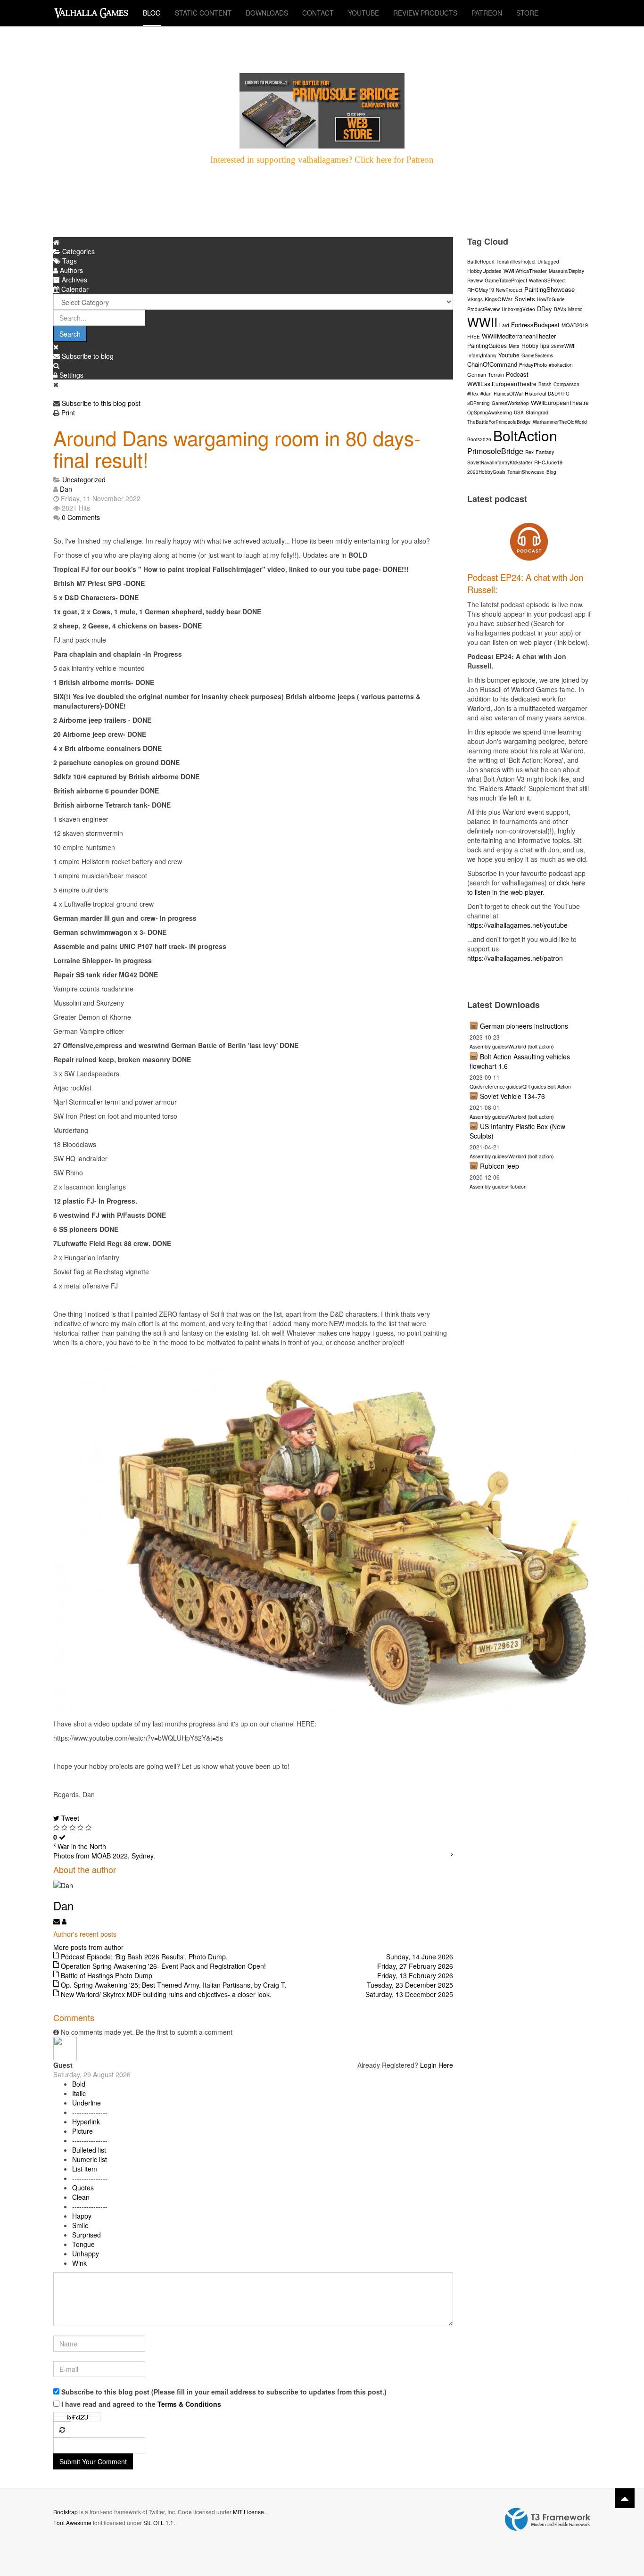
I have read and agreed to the (141, 2404)
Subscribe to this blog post (101, 403)
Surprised (87, 2235)
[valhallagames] (91, 13)
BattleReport (481, 262)
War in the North (82, 1846)
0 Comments (81, 517)
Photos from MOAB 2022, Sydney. (104, 1856)
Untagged (548, 262)
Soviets (525, 299)
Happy (82, 2216)
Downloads (267, 13)
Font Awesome (72, 2522)
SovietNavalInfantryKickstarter (500, 462)
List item (85, 2169)
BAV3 (560, 309)
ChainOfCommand (492, 364)
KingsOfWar (499, 299)
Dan (66, 489)
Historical (535, 393)
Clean (81, 2197)
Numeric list (90, 2159)
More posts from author (88, 1947)
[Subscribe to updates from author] (58, 1921)
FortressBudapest (535, 325)
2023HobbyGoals (486, 472)
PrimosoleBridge (495, 451)
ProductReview (483, 309)
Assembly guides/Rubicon (498, 1186)
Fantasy (545, 452)
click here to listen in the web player (526, 887)
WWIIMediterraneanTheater (519, 336)
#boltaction (561, 365)
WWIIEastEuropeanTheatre (502, 384)
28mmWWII (563, 346)
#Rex (473, 394)
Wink (79, 2263)
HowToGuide (551, 299)
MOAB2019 (575, 325)
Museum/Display (566, 271)
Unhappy (86, 2254)
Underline (87, 2103)
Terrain (496, 374)
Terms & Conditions (189, 2404)
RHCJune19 (548, 462)
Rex (529, 452)
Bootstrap (66, 2512)
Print (68, 413)
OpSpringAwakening (490, 413)
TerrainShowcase (526, 472)
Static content (203, 13)
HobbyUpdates (484, 271)
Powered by (548, 2519)
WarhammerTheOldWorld (560, 422)
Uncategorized (84, 479)
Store (527, 13)
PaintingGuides (487, 345)
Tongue (83, 2244)
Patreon (487, 13)
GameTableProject (506, 280)
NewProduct (509, 290)
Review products (425, 13)
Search (70, 334)
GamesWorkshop (510, 403)
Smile (80, 2225)
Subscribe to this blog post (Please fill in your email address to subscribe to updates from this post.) (224, 2392)
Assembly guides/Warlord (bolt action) (512, 1046)
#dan (486, 394)
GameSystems (537, 355)
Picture (83, 2131)
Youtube (509, 355)
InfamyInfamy (482, 355)
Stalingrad (537, 412)
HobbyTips (535, 345)
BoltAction (525, 435)
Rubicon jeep (500, 1166)
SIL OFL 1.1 (158, 2522)
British (545, 384)
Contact (318, 13)
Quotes (83, 2188)
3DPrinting (479, 403)
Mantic (575, 309)
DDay (545, 309)
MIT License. (249, 2512)
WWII (482, 322)
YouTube (363, 13)
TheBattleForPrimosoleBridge (499, 422)
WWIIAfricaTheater (525, 271)
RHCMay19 (481, 289)
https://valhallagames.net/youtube (517, 925)
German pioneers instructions (524, 1026)
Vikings (475, 299)
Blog (152, 13)
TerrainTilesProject (516, 262)
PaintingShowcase (549, 289)
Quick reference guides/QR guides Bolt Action (520, 1086)
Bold (79, 2084)
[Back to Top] (625, 2498)
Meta (514, 346)
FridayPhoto (533, 364)
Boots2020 (479, 439)
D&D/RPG (559, 394)
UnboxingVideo (518, 309)
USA (519, 413)
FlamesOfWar (508, 394)
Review (475, 281)
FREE (474, 337)
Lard (504, 325)
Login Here (437, 2065)
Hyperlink (86, 2122)
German (477, 374)
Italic (79, 2093)
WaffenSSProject (547, 281)
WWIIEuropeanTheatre (560, 402)
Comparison (566, 384)
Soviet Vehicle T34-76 (512, 1096)
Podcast (517, 374)
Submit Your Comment (93, 2461)
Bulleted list (89, 2150)
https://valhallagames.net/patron (515, 958)
